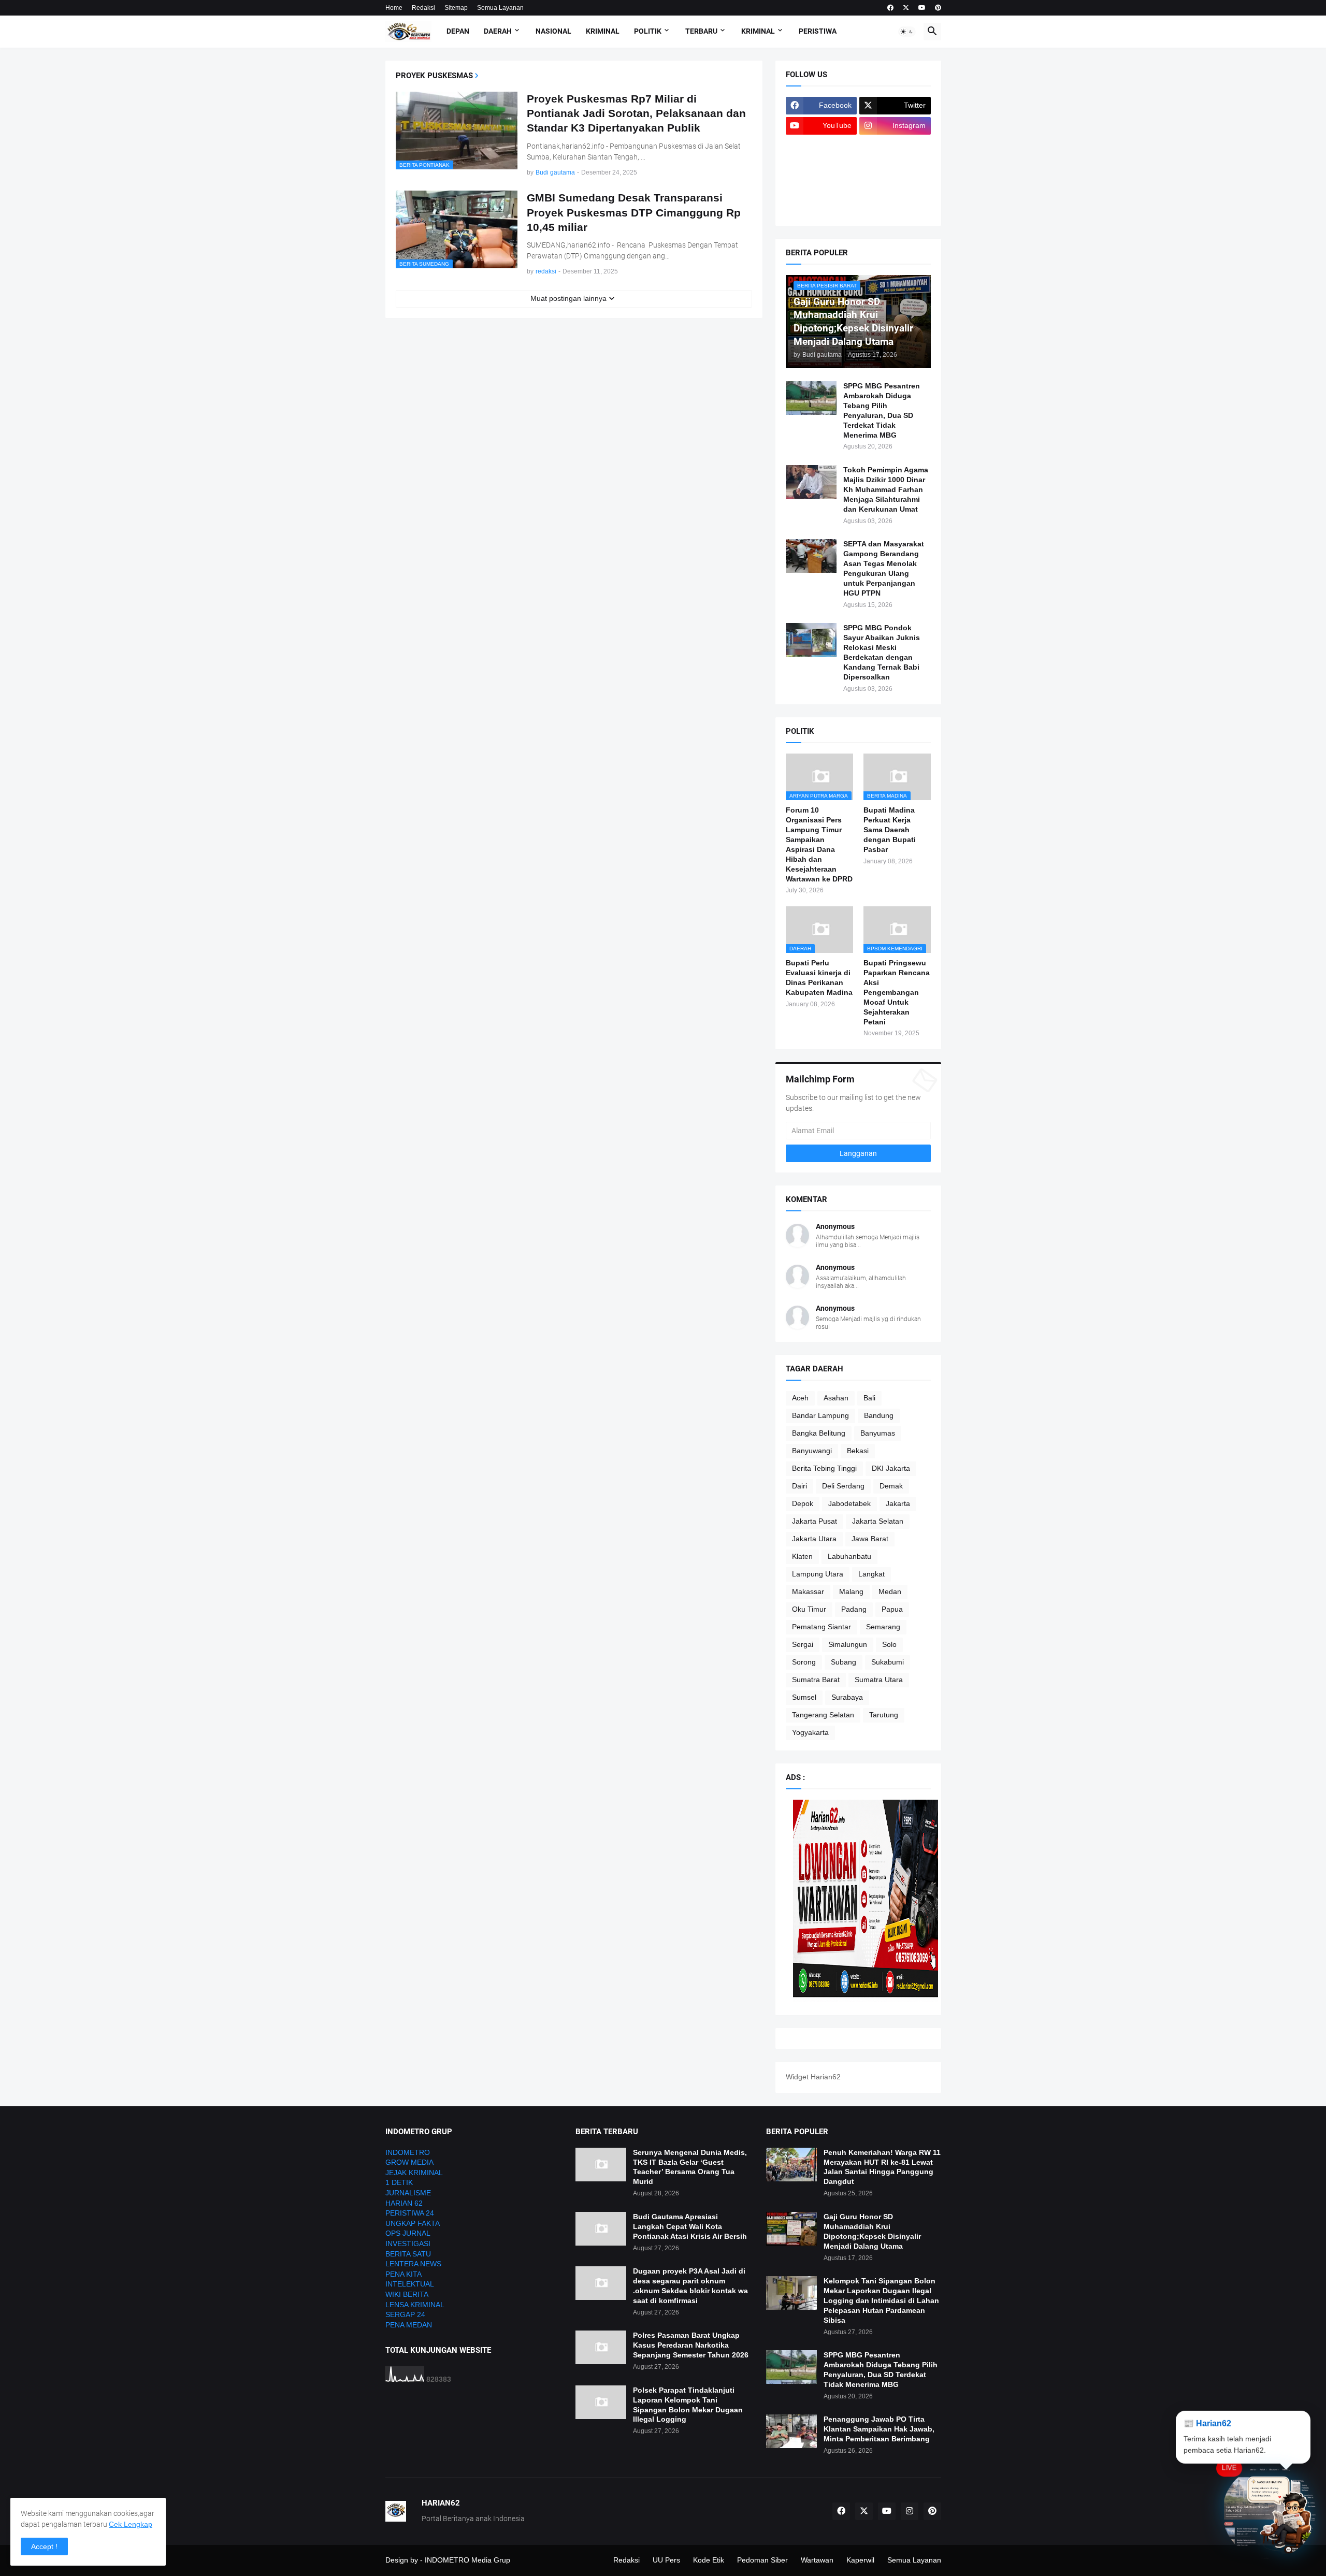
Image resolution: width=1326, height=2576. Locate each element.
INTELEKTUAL (410, 2284)
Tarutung (884, 1715)
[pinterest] (938, 8)
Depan (458, 31)
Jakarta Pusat (815, 1521)
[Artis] (821, 186)
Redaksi (423, 8)
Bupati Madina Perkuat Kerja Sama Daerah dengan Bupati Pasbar (890, 830)
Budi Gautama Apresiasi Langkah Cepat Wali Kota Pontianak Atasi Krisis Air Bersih (690, 2226)
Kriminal (603, 31)
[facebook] (890, 8)
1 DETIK (399, 2182)
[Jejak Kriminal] (821, 207)
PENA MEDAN (409, 2325)
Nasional (553, 31)
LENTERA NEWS (413, 2264)
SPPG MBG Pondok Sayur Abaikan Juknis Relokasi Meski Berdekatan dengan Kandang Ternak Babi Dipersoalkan (882, 652)
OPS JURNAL (408, 2233)
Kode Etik (709, 2560)
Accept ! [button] (44, 2546)
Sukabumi (888, 1662)
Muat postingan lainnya (568, 298)
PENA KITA (403, 2274)
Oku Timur (809, 1609)
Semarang (883, 1627)
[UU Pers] (821, 146)
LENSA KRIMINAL (415, 2305)
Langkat (871, 1574)
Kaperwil (860, 2560)
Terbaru (701, 31)
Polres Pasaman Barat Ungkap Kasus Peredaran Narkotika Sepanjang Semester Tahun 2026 (691, 2345)
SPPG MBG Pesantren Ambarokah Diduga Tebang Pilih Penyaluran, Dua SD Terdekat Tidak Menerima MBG (882, 410)
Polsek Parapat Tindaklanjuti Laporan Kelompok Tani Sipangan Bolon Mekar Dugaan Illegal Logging (688, 2405)
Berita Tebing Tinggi (824, 1468)
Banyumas (878, 1433)
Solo (889, 1644)
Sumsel (804, 1697)
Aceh (800, 1398)
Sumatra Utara (879, 1680)
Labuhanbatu (849, 1556)
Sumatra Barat (816, 1680)
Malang (851, 1591)
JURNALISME (408, 2193)
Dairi (799, 1486)
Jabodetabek (849, 1503)
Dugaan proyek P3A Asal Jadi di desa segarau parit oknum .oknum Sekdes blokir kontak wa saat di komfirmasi (690, 2286)
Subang (844, 1662)
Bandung (879, 1415)
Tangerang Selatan (823, 1715)
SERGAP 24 (405, 2314)
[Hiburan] (895, 166)
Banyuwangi (812, 1451)
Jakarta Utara (814, 1539)
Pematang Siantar (821, 1627)
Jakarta (898, 1503)
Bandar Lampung (820, 1415)
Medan (890, 1591)
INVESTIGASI (408, 2244)
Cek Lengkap (131, 2524)
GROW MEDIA (409, 2162)
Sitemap (456, 8)
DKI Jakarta (891, 1468)
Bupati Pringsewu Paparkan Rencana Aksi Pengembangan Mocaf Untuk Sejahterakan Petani (897, 992)
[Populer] (895, 186)
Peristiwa (818, 31)
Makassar (808, 1591)
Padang (854, 1609)
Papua (892, 1609)
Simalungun (848, 1644)
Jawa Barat (870, 1539)
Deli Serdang (843, 1486)
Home (394, 8)
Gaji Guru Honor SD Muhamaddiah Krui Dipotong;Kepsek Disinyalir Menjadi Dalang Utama (872, 2231)
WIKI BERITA (407, 2294)
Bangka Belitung (819, 1433)
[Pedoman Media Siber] (895, 146)
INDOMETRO (408, 2152)
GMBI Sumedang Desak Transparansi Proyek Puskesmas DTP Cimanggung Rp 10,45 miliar (634, 212)
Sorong (804, 1662)
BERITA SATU (408, 2254)
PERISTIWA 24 (410, 2213)
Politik (648, 31)
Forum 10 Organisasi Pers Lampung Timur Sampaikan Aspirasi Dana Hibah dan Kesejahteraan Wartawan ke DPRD (819, 844)
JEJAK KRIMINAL (414, 2173)
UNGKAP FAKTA (413, 2223)
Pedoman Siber (762, 2560)
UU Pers (666, 2560)
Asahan (836, 1398)
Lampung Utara (818, 1574)
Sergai (803, 1644)
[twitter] (906, 8)
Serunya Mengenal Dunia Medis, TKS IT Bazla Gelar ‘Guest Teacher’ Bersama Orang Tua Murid (690, 2167)
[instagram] (910, 2511)
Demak (891, 1486)
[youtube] (922, 8)
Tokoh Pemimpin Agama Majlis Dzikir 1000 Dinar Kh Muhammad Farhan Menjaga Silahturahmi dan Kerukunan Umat (886, 489)
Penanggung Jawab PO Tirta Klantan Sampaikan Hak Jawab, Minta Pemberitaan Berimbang (879, 2429)
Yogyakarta (810, 1732)
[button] (907, 32)
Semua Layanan (500, 8)
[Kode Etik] (821, 166)
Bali (869, 1398)
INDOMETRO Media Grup (467, 2560)
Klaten (802, 1556)
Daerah (498, 31)
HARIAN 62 (404, 2203)
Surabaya (847, 1697)
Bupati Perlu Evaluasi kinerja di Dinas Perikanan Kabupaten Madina (819, 978)
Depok (803, 1503)
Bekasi (858, 1451)
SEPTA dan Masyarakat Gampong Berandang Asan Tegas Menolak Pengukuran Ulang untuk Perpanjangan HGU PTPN (884, 568)
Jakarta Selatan (878, 1521)
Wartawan (817, 2560)
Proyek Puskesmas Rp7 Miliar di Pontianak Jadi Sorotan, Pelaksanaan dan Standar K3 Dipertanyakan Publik (636, 113)
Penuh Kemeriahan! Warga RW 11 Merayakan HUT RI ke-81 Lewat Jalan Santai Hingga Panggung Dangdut (882, 2167)
